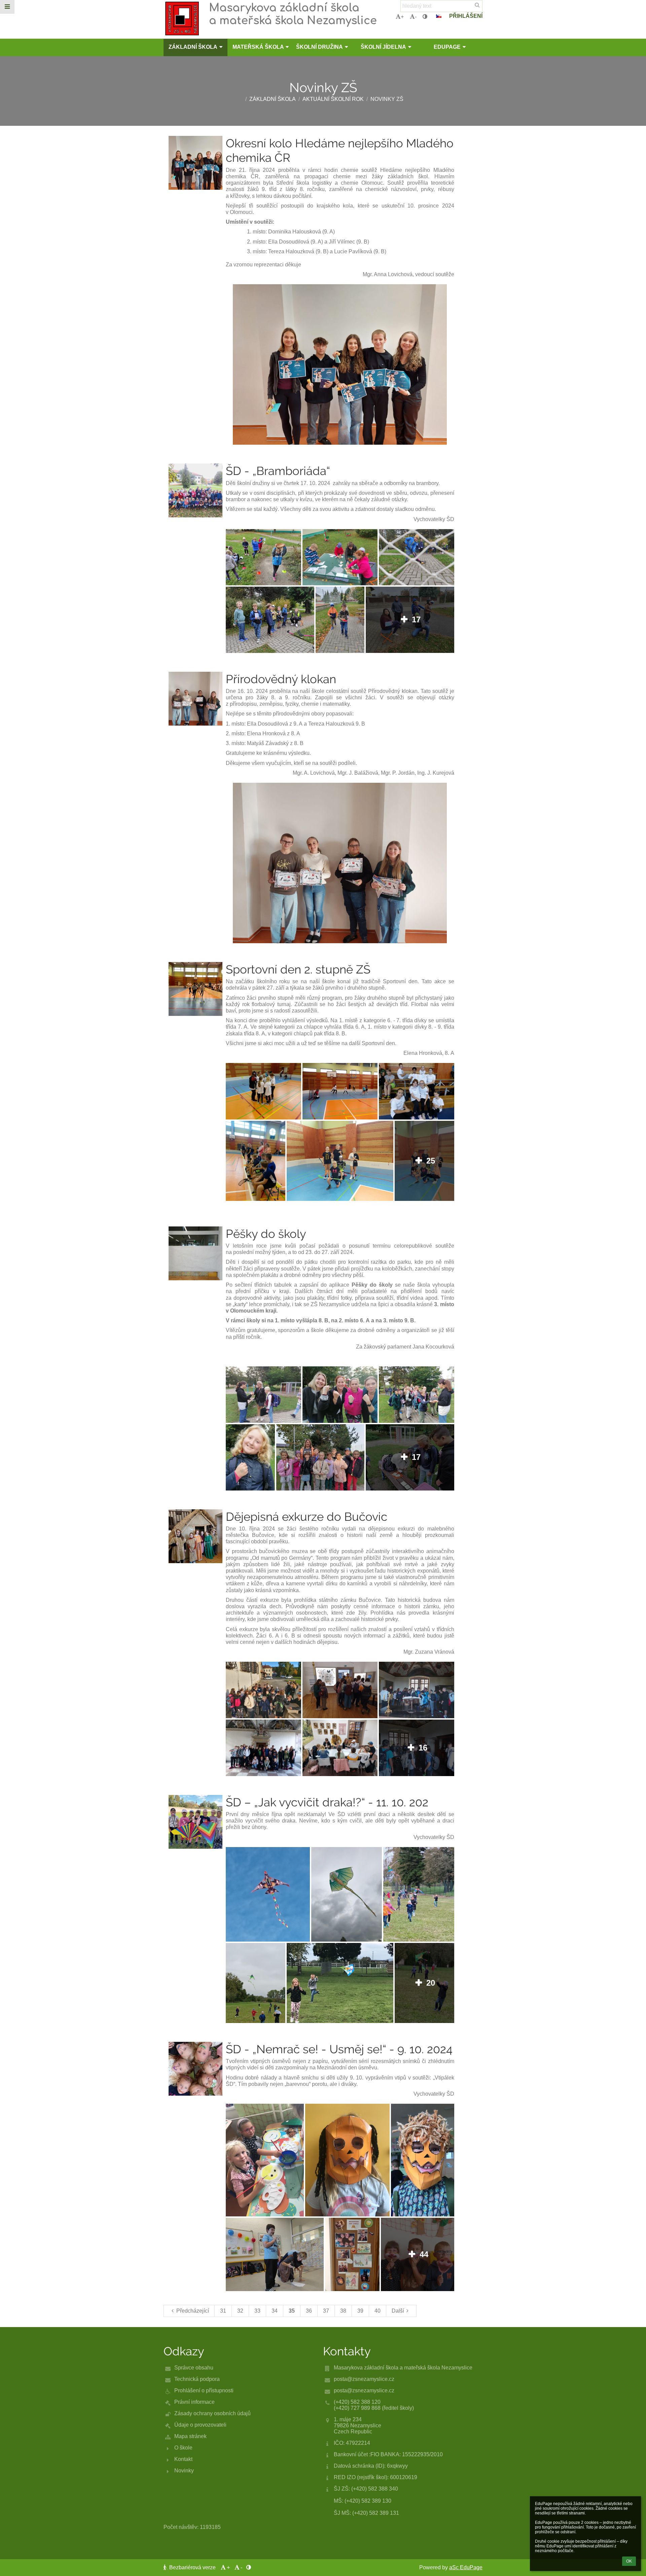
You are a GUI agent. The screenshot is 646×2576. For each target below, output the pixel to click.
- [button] (416, 17)
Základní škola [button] (193, 47)
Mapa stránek (190, 2436)
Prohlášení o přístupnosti (204, 2390)
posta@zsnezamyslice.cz (364, 2379)
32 (240, 2311)
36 (309, 2311)
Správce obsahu (194, 2368)
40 (378, 2311)
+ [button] (402, 17)
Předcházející (193, 2311)
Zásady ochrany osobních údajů (212, 2413)
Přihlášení (466, 16)
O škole (183, 2448)
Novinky (184, 2471)
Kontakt (183, 2459)
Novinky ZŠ (387, 99)
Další (398, 2311)
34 (275, 2311)
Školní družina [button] (319, 47)
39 (360, 2311)
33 (257, 2311)
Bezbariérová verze (192, 2567)
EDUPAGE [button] (447, 47)
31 (223, 2311)
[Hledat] (477, 5)
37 (326, 2311)
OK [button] (629, 2561)
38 (343, 2311)
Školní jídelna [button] (383, 47)
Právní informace (194, 2402)
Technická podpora (197, 2379)
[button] (425, 17)
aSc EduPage (466, 2567)
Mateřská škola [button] (258, 47)
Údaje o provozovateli (200, 2425)
